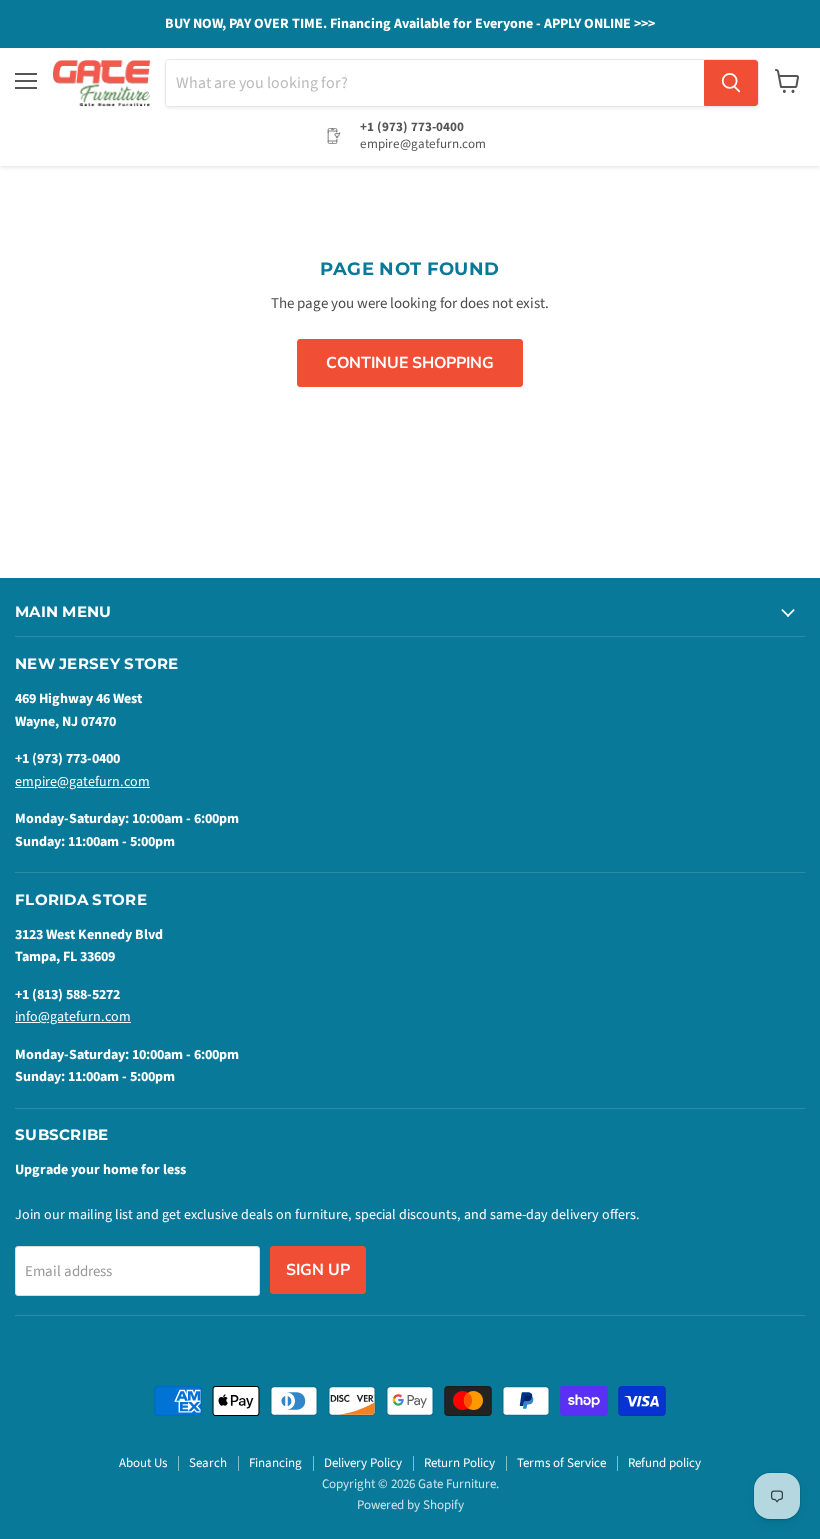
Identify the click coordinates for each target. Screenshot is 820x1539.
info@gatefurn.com (73, 1017)
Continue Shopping (410, 363)
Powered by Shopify (410, 1505)
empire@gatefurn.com (82, 782)
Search (208, 1463)
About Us (143, 1463)
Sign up (318, 1270)
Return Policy (459, 1463)
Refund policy (664, 1463)
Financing (275, 1463)
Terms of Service (561, 1463)
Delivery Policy (363, 1463)
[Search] (731, 83)
